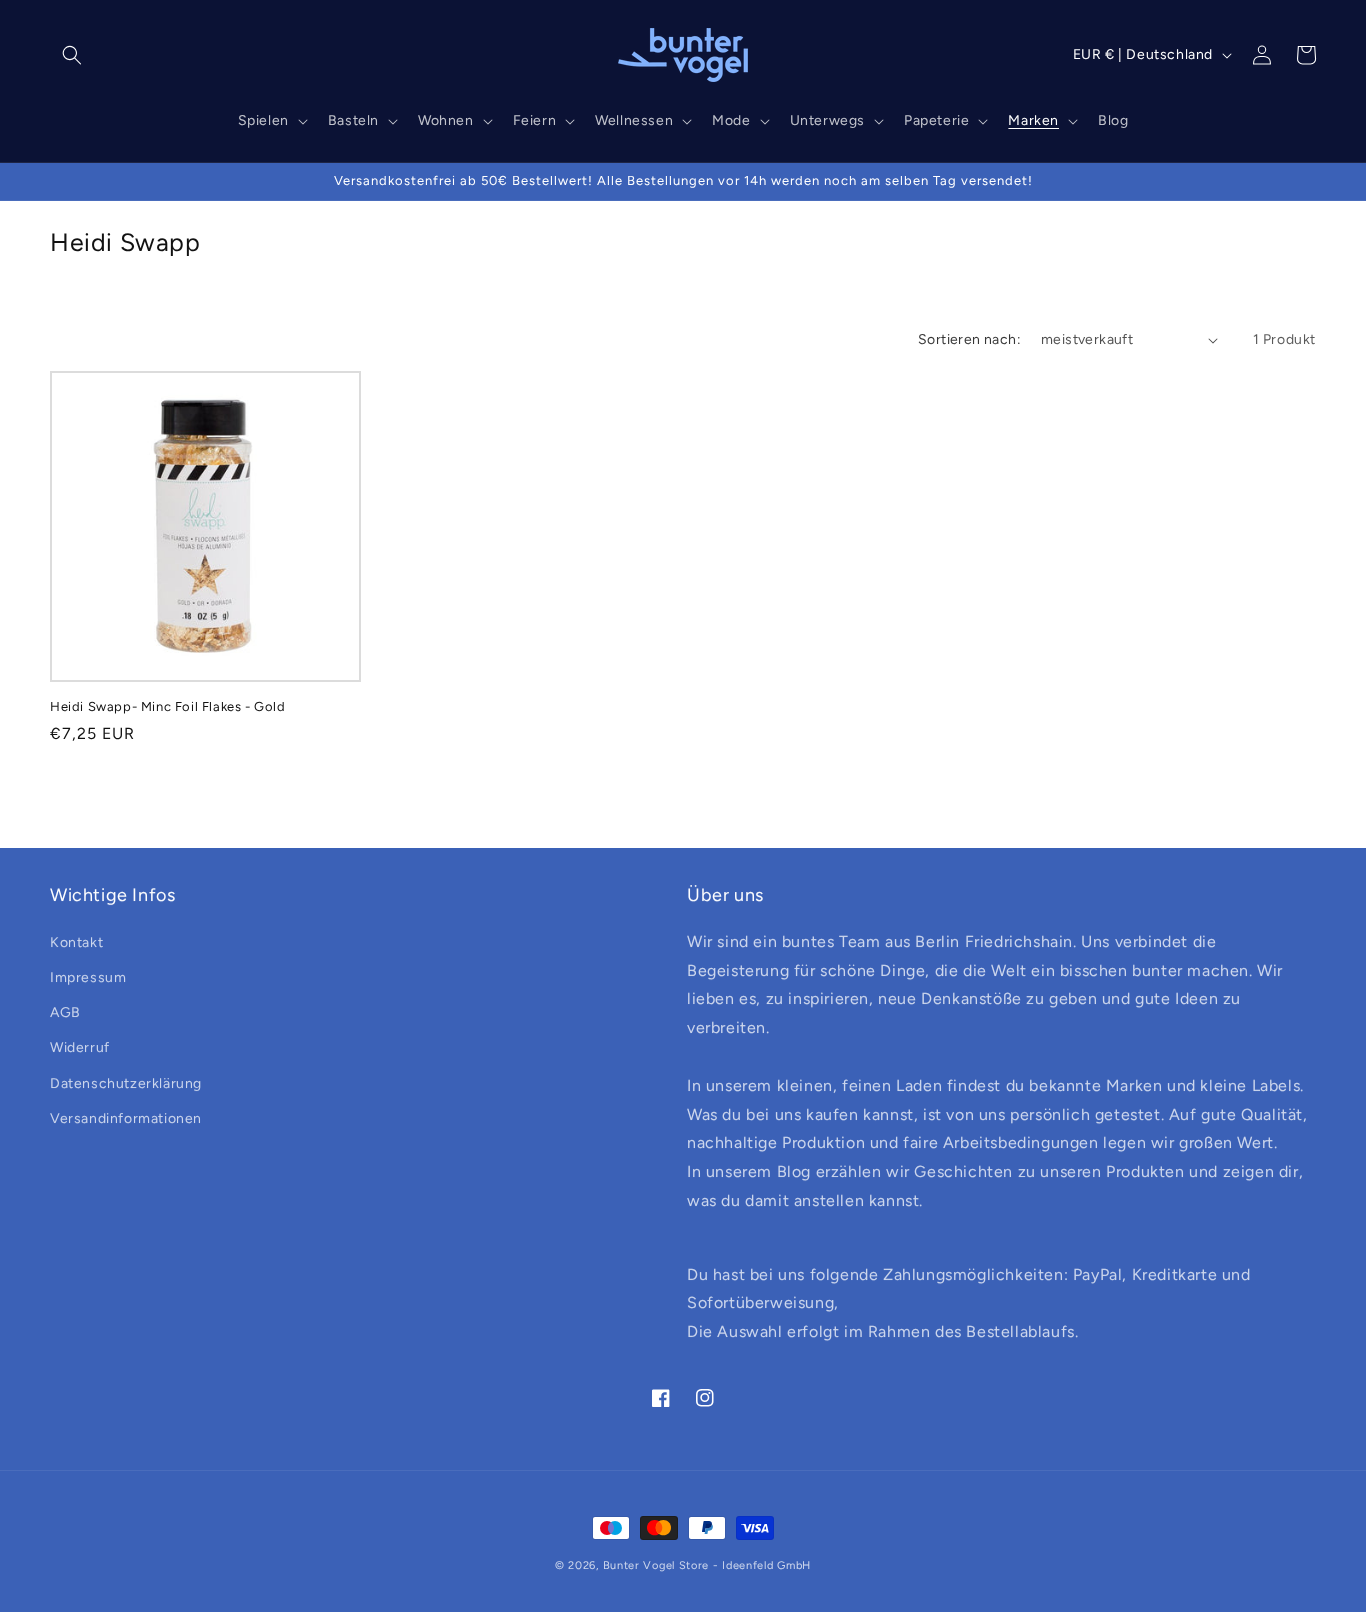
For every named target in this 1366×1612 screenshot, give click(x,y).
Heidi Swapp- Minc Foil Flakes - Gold (168, 706)
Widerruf (80, 1047)
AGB (65, 1012)
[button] (72, 55)
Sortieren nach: (969, 339)
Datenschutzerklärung (126, 1082)
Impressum (88, 976)
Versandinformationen (126, 1117)
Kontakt (76, 941)
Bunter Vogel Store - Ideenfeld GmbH (707, 1565)
